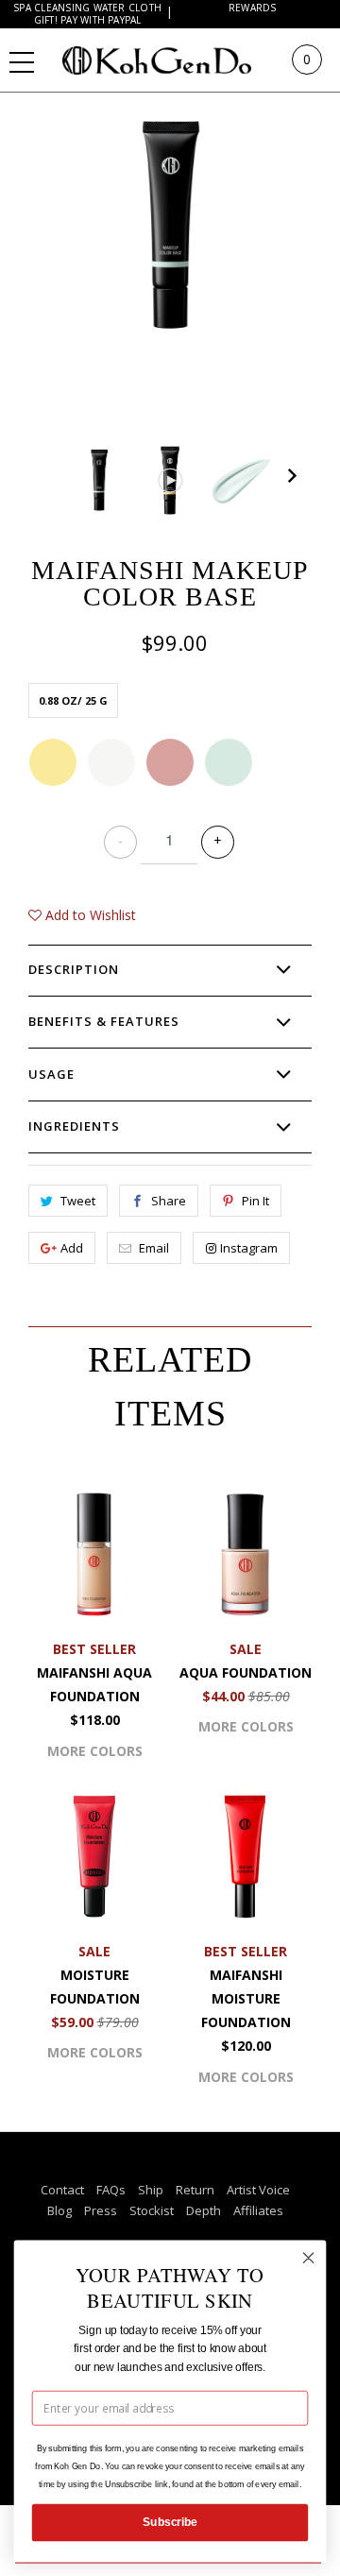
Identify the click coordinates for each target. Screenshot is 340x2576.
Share (169, 1201)
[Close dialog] (309, 2258)
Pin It (255, 1201)
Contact (62, 2190)
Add (72, 1248)
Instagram (249, 1248)
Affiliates (258, 2210)
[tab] (170, 970)
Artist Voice (258, 2190)
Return (195, 2190)
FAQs (111, 2190)
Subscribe (170, 2522)
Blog (59, 2210)
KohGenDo (175, 60)
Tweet (78, 1201)
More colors (95, 1751)
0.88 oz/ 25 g (73, 700)
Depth (204, 2210)
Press (101, 2210)
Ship (151, 2190)
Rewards (253, 8)
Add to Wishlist (89, 915)
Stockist (152, 2210)
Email (154, 1248)
